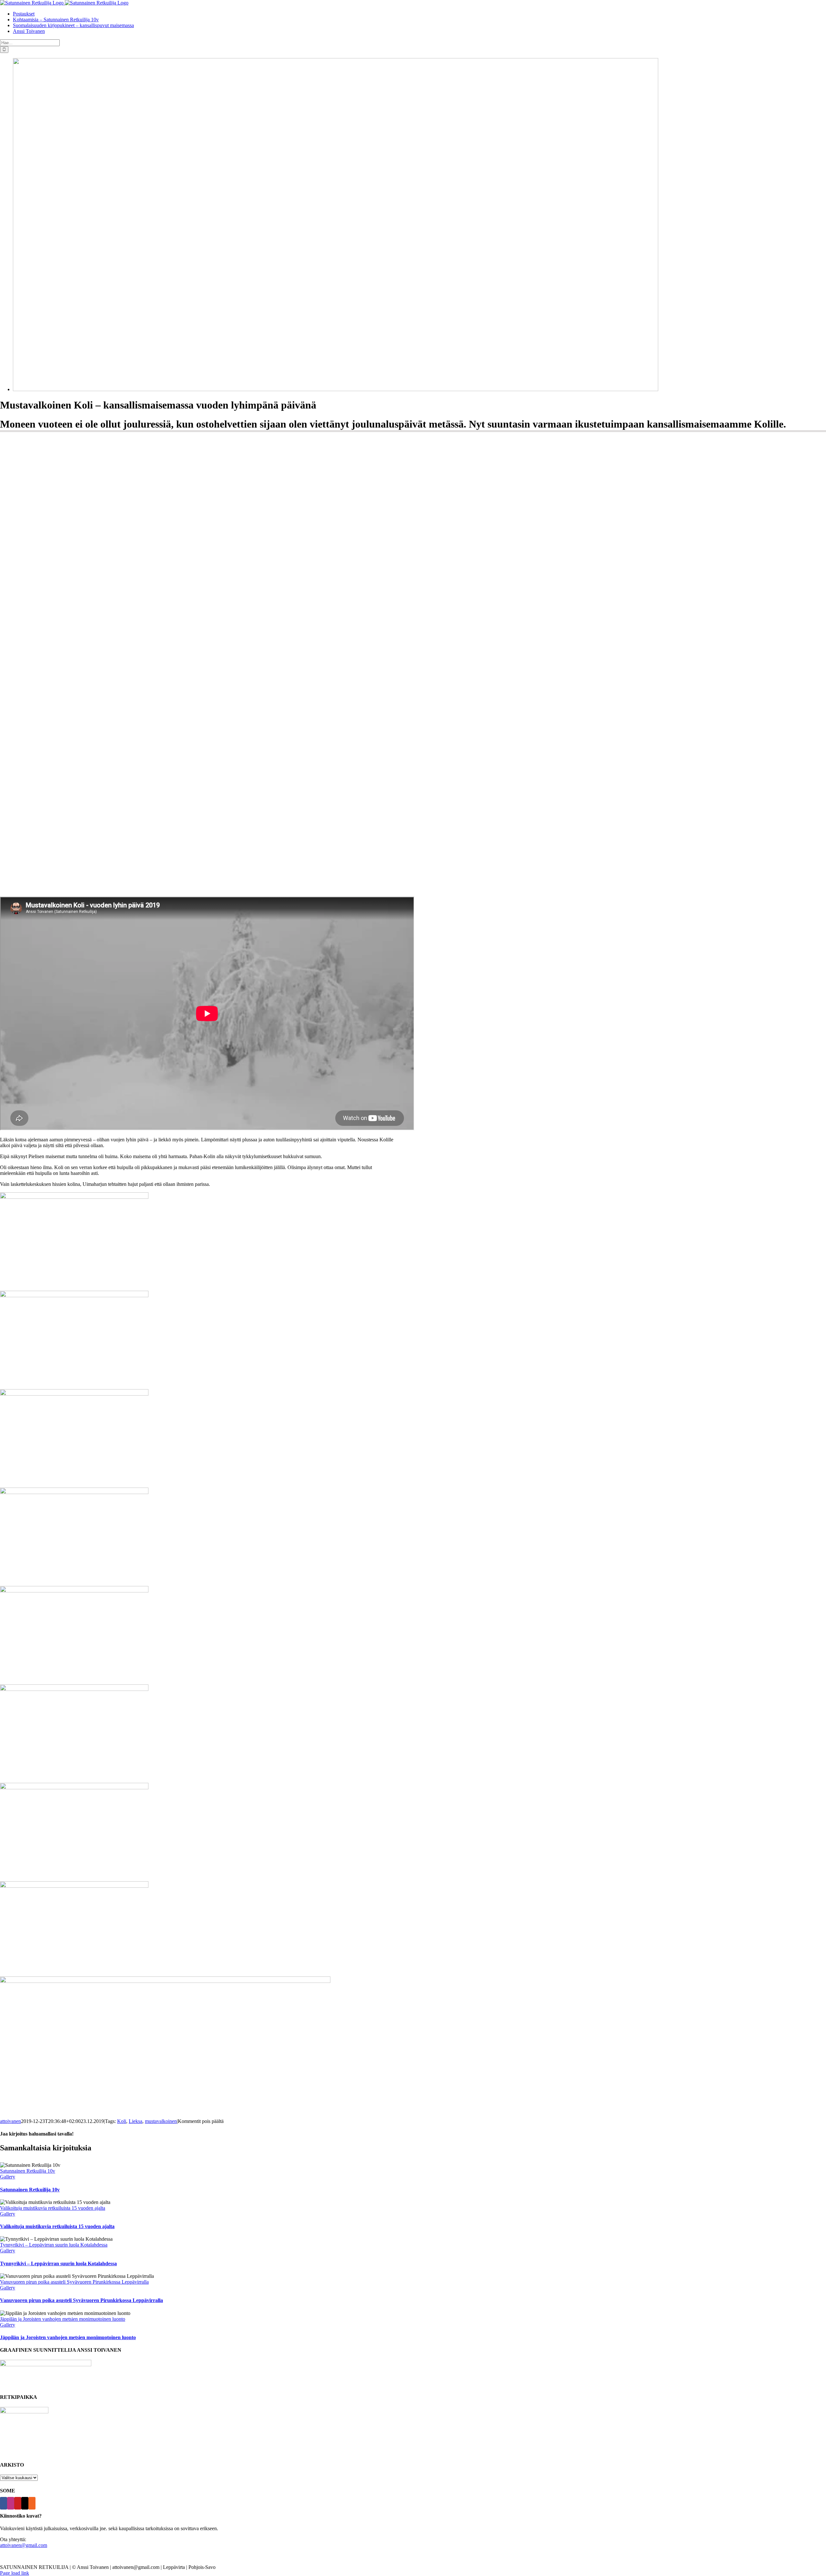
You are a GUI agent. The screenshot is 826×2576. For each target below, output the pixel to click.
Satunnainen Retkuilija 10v (28, 2171)
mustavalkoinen (161, 2121)
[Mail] (25, 2503)
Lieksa (136, 2121)
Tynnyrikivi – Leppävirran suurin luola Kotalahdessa (54, 2245)
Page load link (15, 2573)
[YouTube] (18, 2503)
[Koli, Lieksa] (336, 389)
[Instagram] (11, 2503)
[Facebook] (4, 2503)
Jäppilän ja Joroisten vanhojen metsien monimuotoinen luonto (63, 2319)
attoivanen (10, 2121)
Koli (122, 2121)
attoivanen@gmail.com (24, 2545)
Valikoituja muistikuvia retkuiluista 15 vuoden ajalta (53, 2208)
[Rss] (32, 2503)
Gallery (8, 2177)
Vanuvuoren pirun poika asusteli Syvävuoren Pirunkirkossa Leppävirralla (74, 2282)
